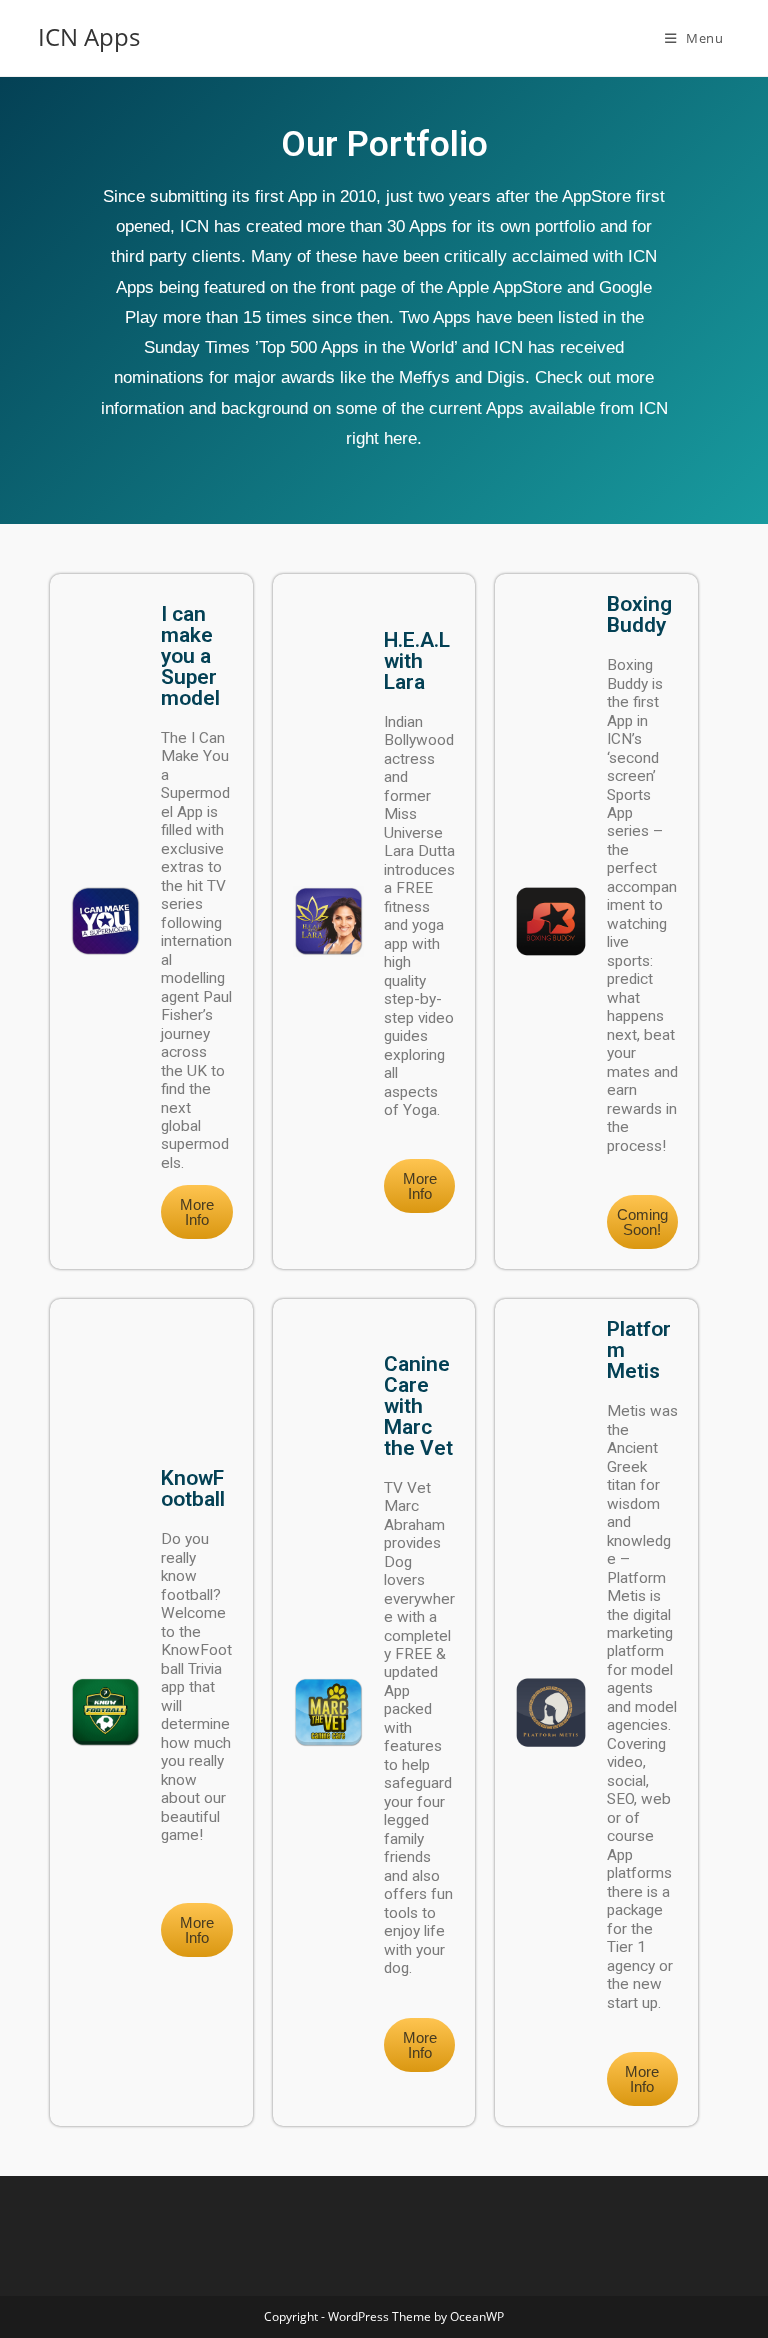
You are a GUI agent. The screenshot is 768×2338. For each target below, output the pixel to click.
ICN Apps (89, 36)
